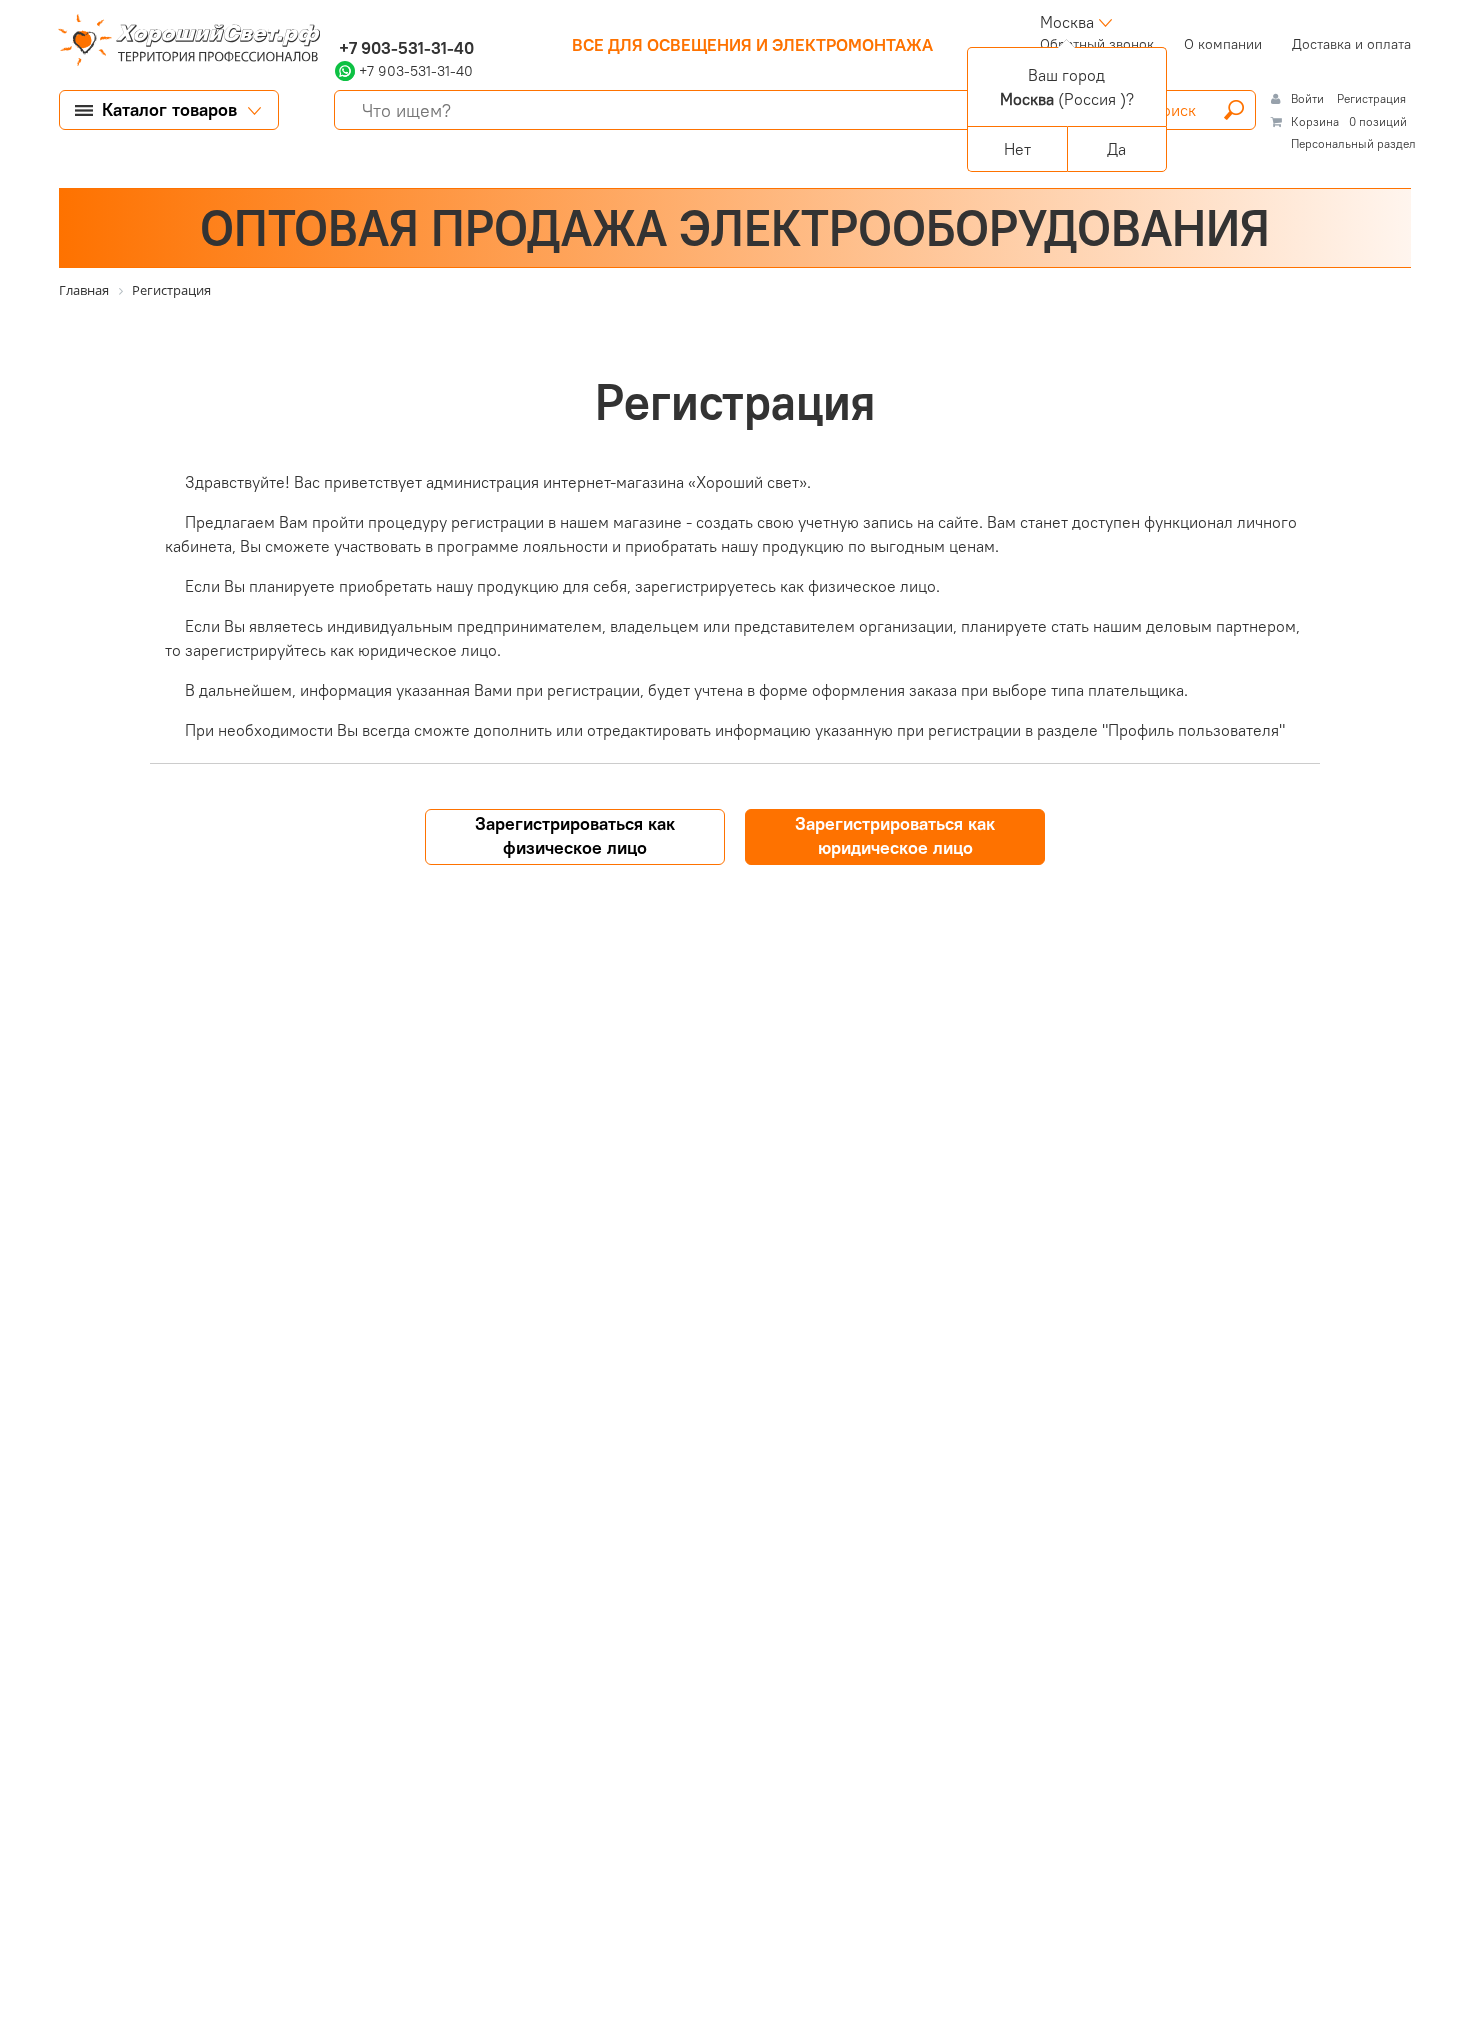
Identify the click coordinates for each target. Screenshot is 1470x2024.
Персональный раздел (1353, 143)
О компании (1223, 44)
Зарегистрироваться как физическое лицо (575, 835)
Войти (1309, 98)
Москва (1067, 22)
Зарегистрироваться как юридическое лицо (895, 835)
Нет (1017, 149)
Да (1116, 149)
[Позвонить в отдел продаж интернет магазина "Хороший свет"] (339, 22)
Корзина (1315, 121)
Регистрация (1371, 98)
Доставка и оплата (1351, 44)
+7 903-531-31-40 (404, 48)
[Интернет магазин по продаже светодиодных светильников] (182, 42)
